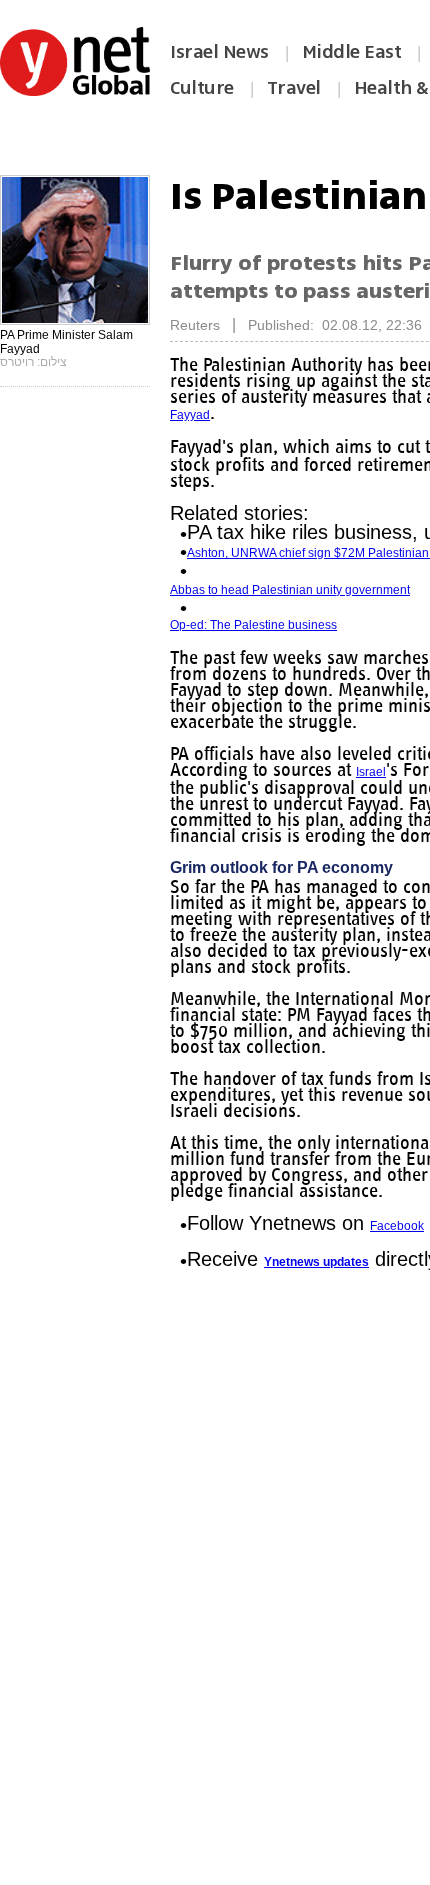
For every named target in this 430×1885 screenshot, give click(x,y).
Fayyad (190, 415)
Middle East (352, 52)
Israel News (219, 52)
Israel (371, 772)
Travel (294, 88)
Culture (202, 88)
